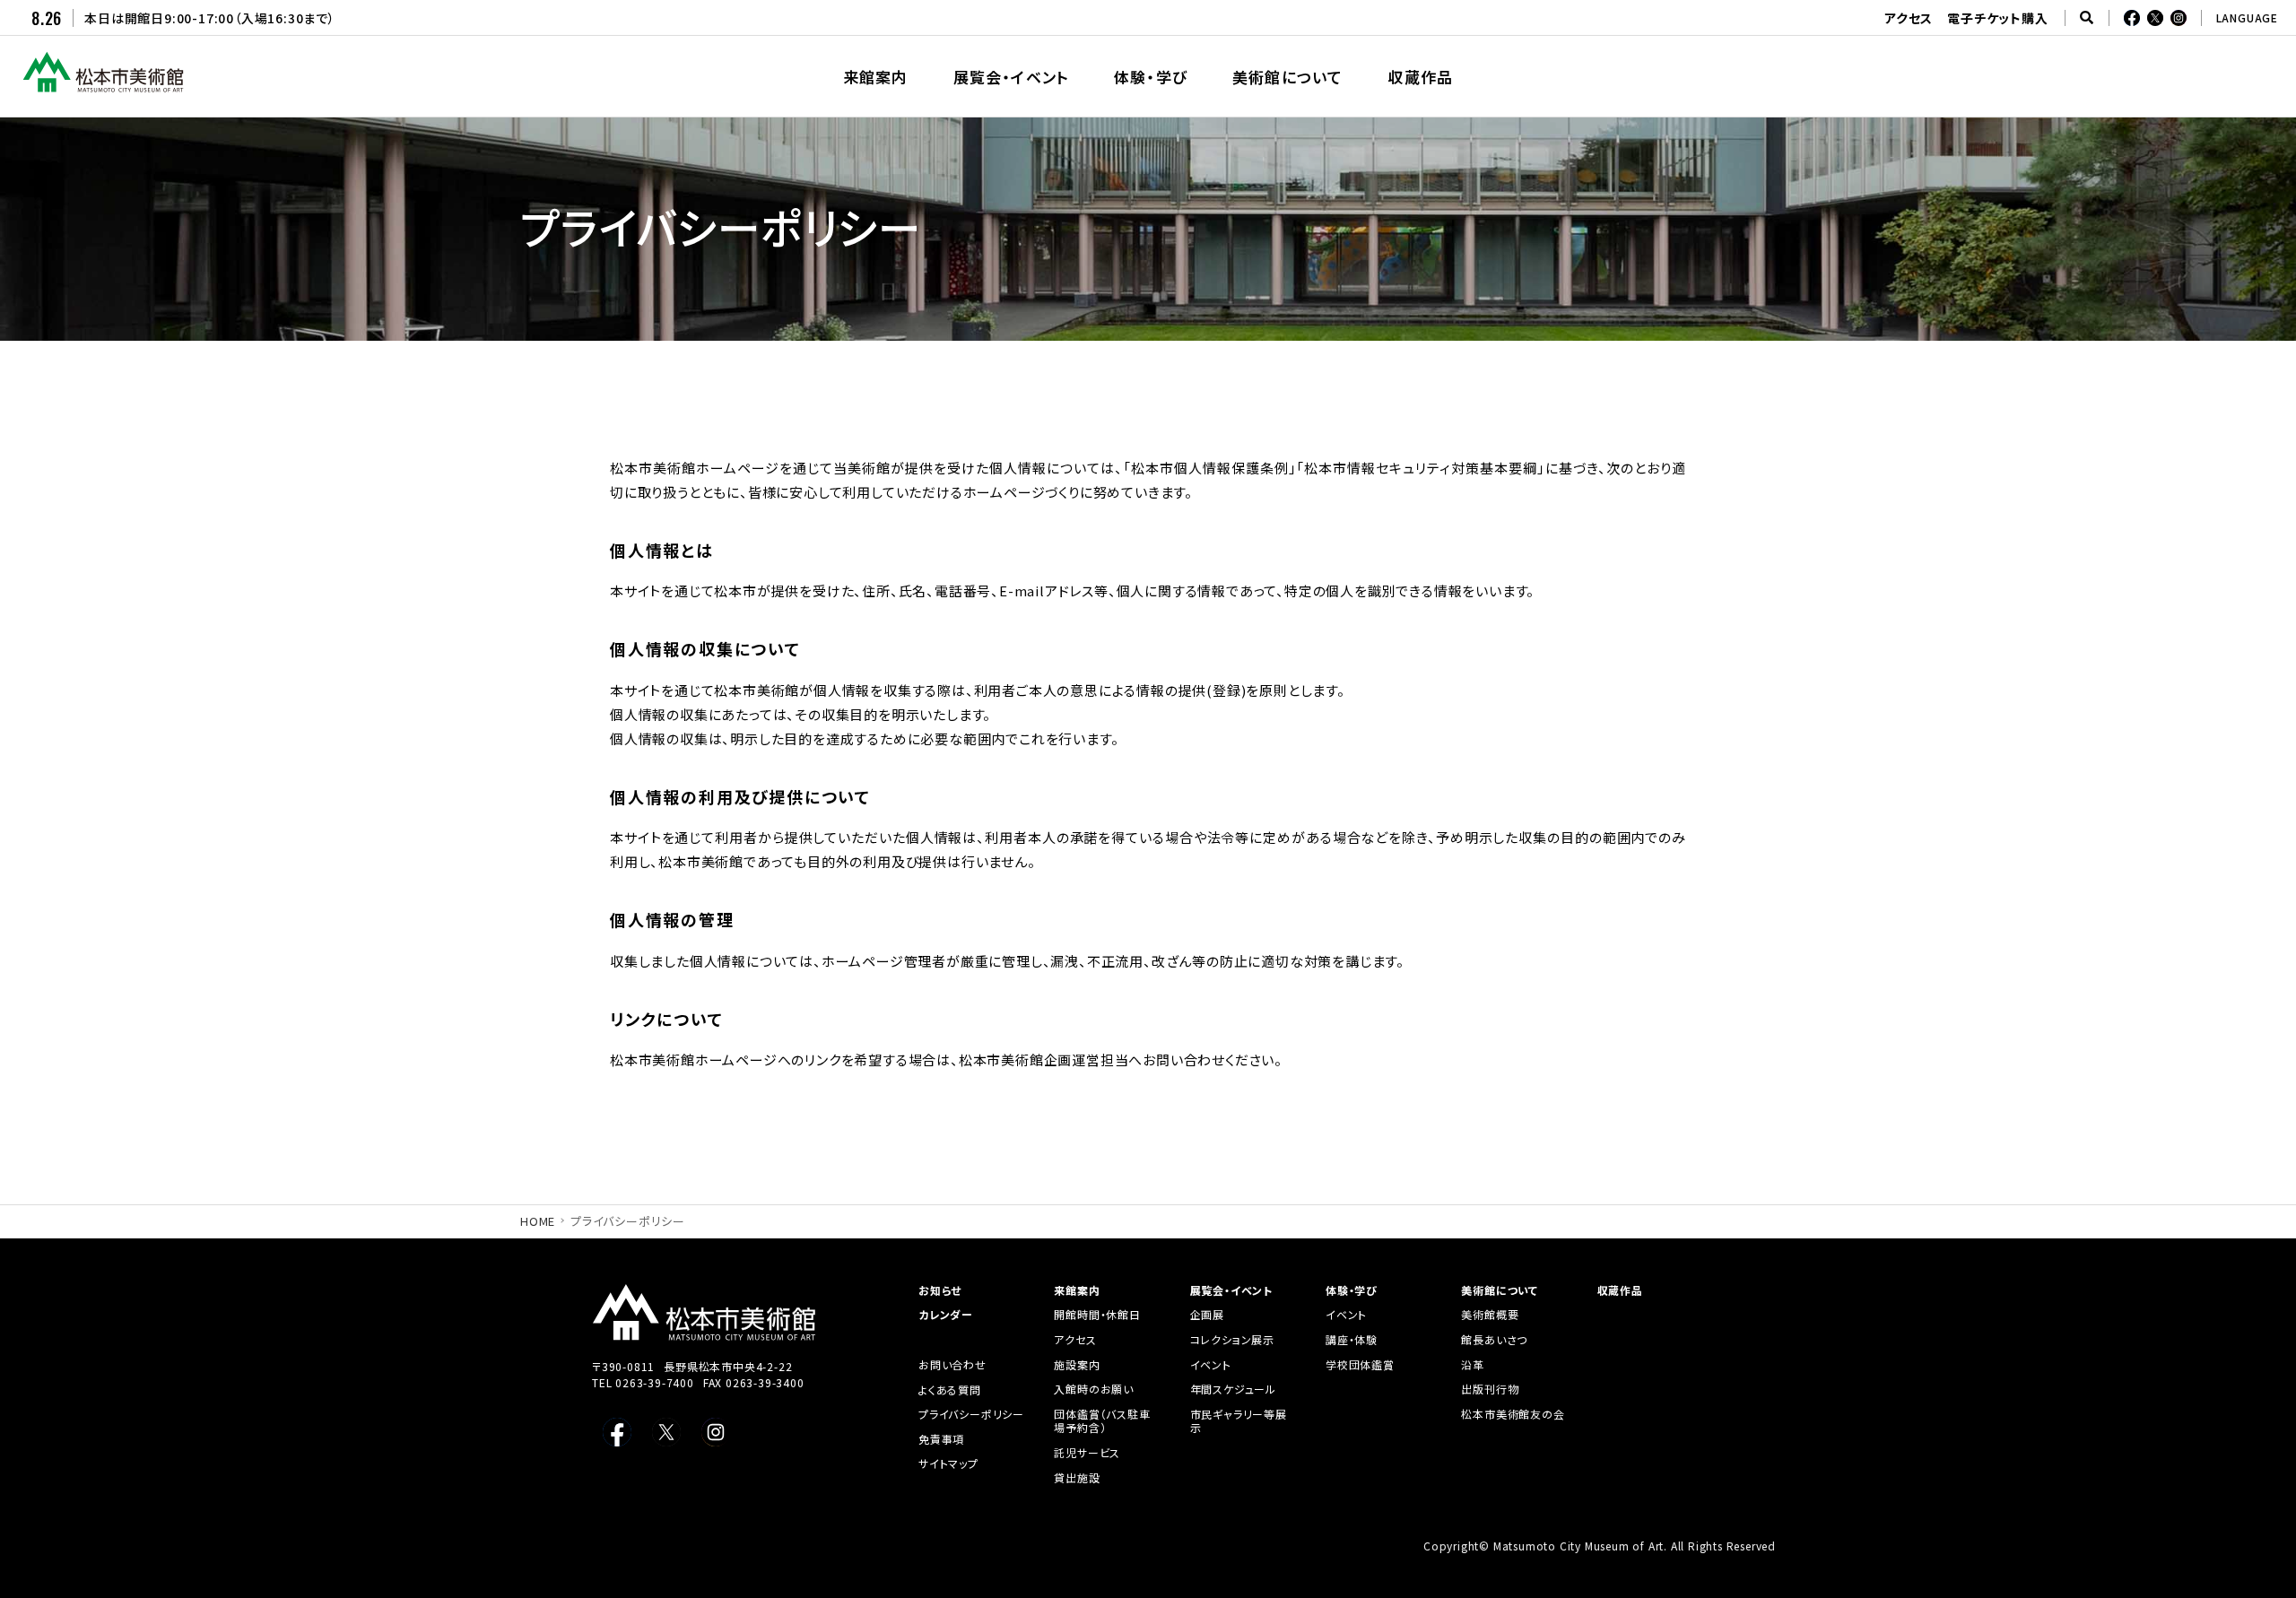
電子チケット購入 (1997, 18)
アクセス (1909, 18)
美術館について (1500, 1290)
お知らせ (940, 1290)
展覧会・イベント (1231, 1290)
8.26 (47, 18)
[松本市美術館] (103, 85)
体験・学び (1352, 1290)
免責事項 (941, 1439)
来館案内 (1077, 1290)
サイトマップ (948, 1463)
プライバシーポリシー (971, 1414)
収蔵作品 (1620, 1290)
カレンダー (946, 1315)
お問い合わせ (952, 1365)
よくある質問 (950, 1390)
